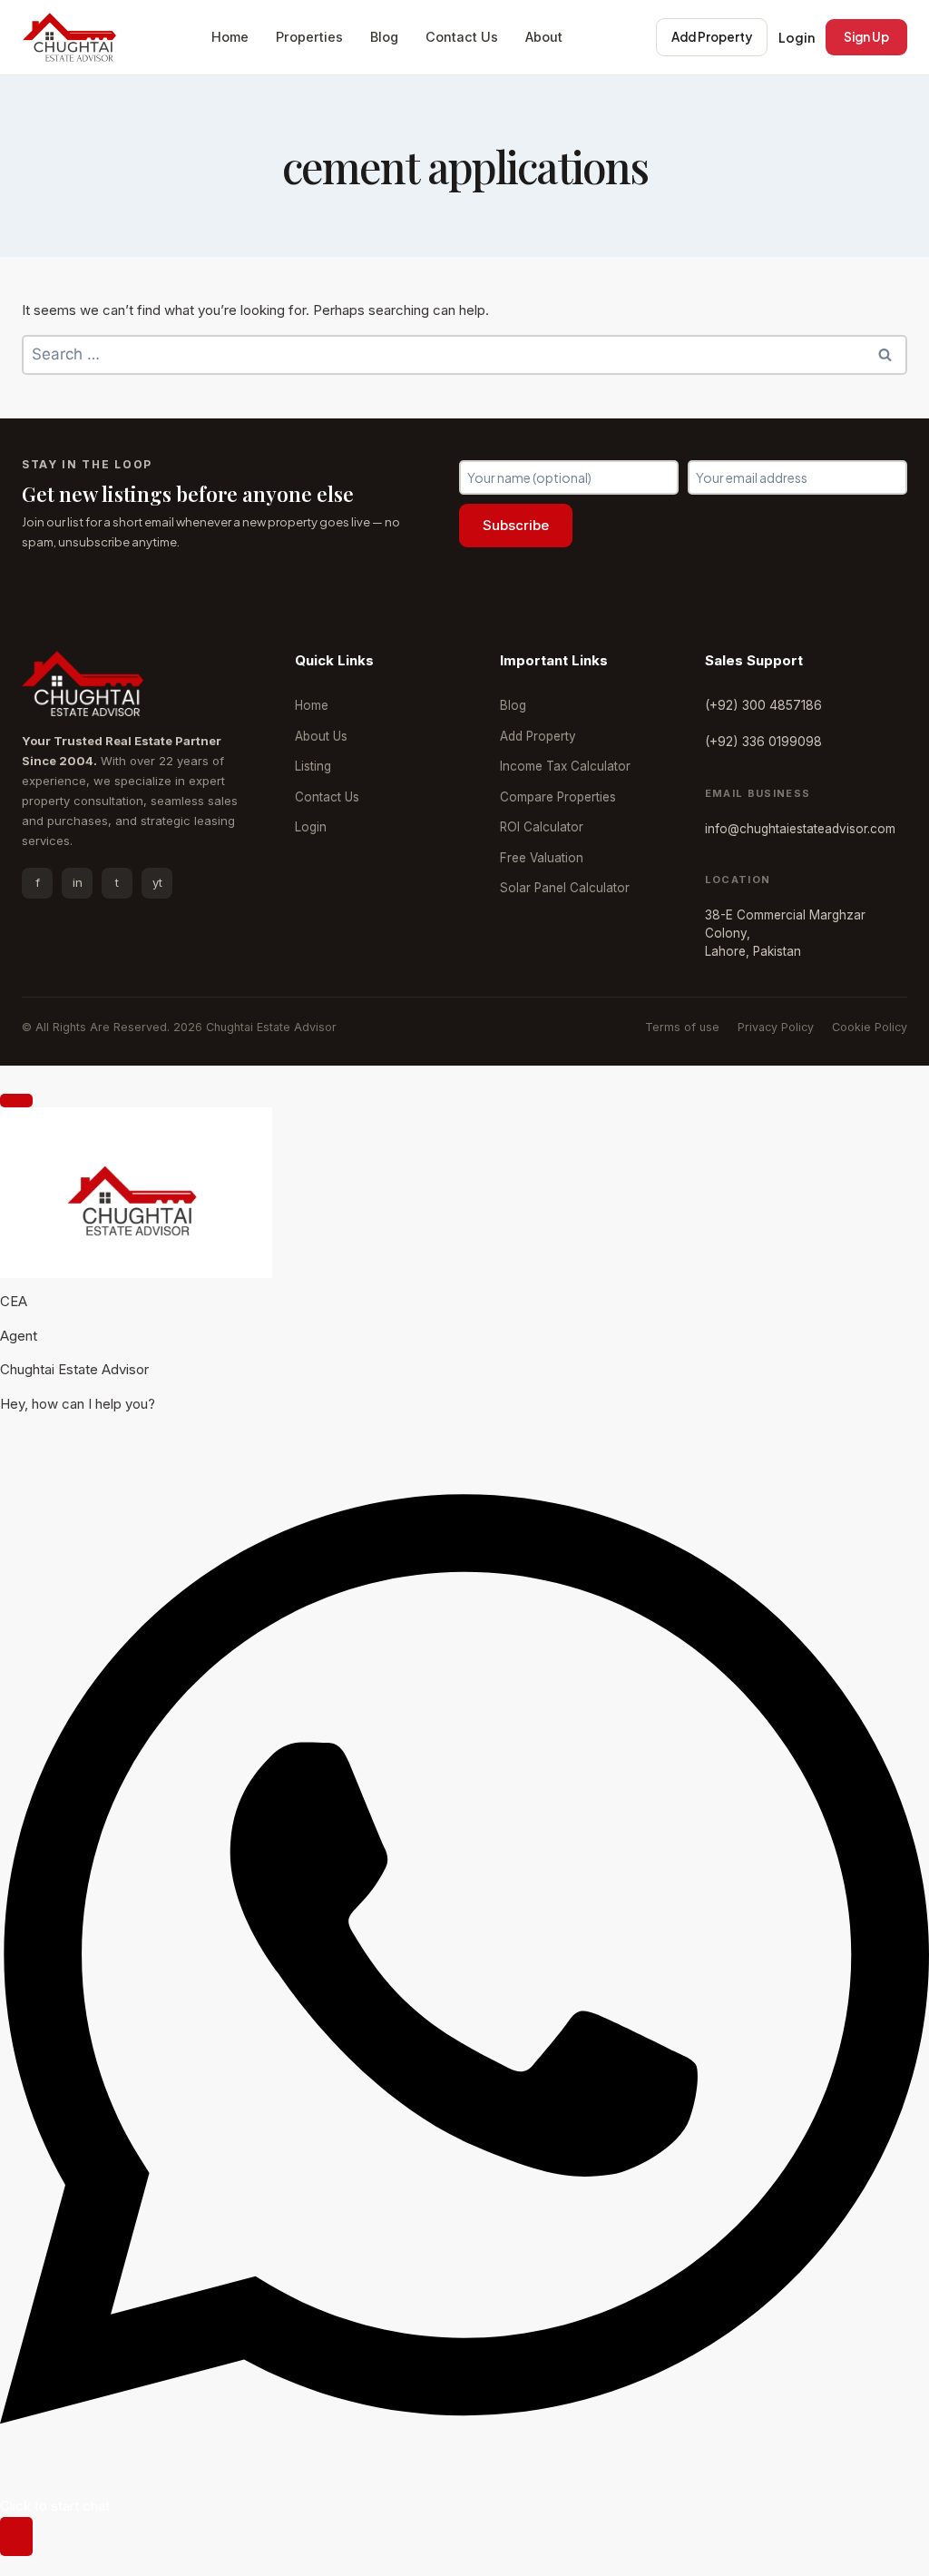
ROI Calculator (542, 827)
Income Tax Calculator (565, 766)
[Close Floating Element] (16, 1100)
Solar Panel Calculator (565, 888)
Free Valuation (542, 858)
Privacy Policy (776, 1027)
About (544, 37)
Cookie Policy (870, 1027)
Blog (384, 37)
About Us (321, 736)
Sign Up (866, 37)
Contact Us (462, 37)
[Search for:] (464, 354)
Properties (309, 37)
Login (797, 37)
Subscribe (516, 525)
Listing (313, 766)
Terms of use (682, 1027)
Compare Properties (558, 797)
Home (230, 37)
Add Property (712, 37)
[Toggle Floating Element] (16, 2537)
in (78, 882)
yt (157, 882)
